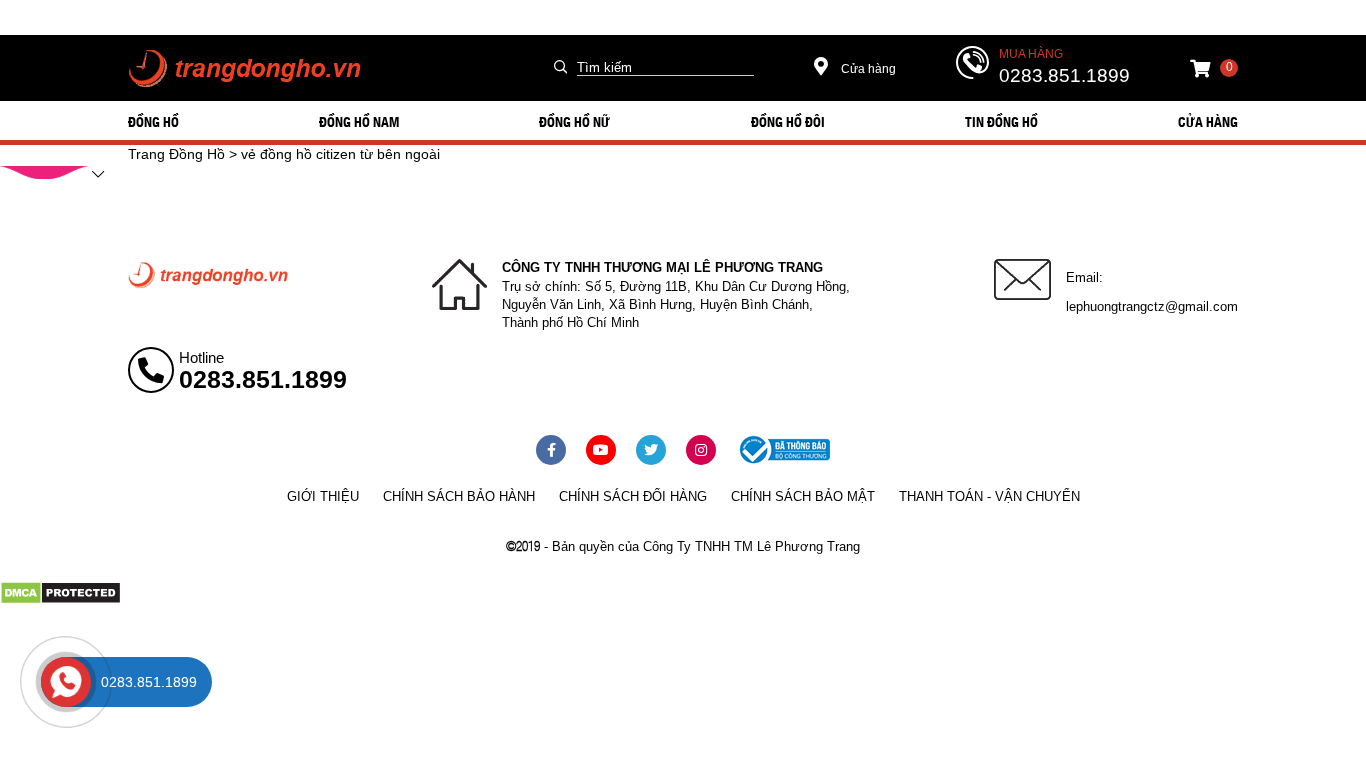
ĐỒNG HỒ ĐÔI (788, 121)
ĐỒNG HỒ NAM (359, 121)
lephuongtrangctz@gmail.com (1152, 306)
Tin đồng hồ (1001, 121)
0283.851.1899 (1064, 75)
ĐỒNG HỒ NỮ (574, 121)
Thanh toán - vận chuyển (989, 496)
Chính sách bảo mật (803, 496)
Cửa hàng (867, 69)
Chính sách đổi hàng (633, 496)
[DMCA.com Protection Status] (60, 600)
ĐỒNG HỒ (153, 121)
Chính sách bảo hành (459, 496)
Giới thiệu (323, 496)
